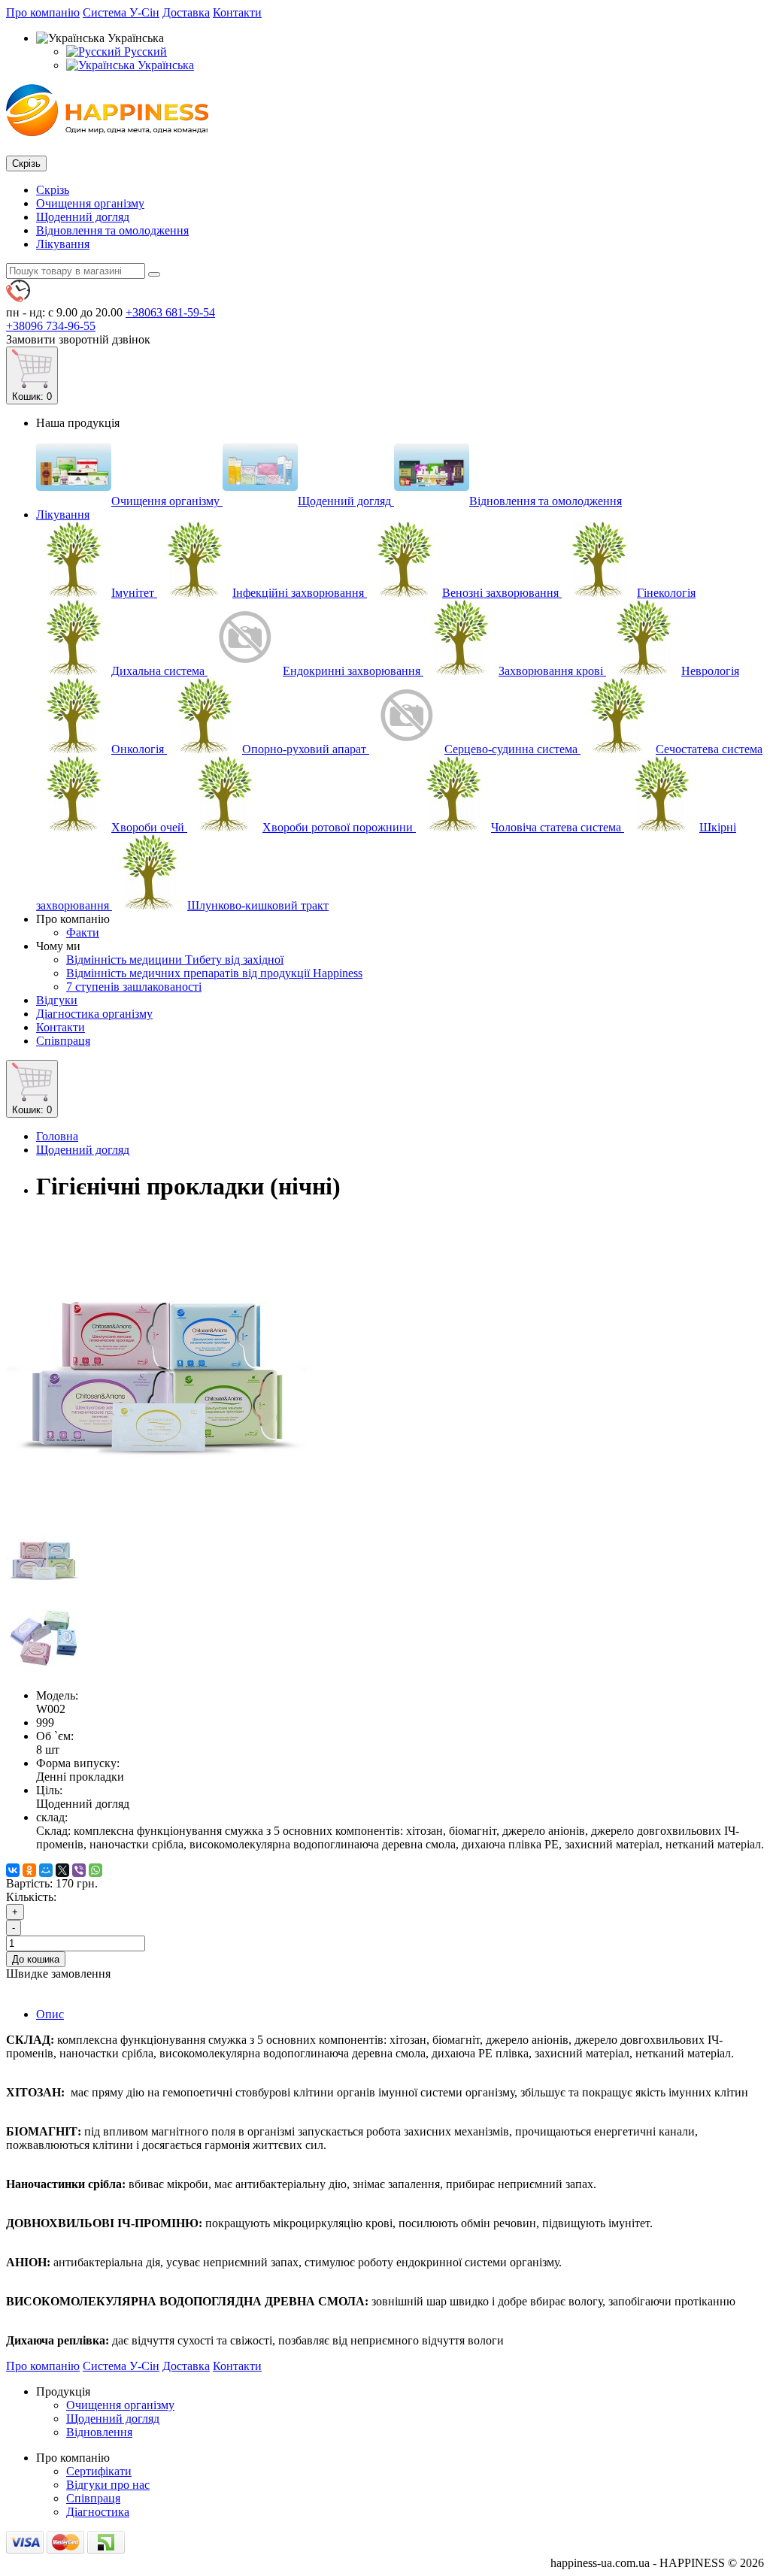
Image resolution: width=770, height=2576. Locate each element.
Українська (164, 65)
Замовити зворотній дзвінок (78, 339)
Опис (50, 2014)
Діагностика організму (94, 1014)
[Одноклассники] (29, 1870)
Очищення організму (90, 203)
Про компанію (43, 12)
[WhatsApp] (95, 1870)
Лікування (63, 244)
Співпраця (63, 1041)
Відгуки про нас (108, 2485)
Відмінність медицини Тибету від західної (175, 960)
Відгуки (57, 1000)
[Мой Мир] (46, 1870)
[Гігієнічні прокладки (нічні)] (156, 1514)
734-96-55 (51, 326)
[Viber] (79, 1870)
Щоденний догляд (83, 217)
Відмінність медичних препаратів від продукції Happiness (214, 973)
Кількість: (31, 1897)
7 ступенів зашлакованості (134, 987)
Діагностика (98, 2512)
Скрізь (53, 190)
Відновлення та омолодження (112, 230)
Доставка (186, 12)
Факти (83, 932)
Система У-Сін (121, 12)
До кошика (36, 1959)
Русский (144, 51)
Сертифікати (99, 2471)
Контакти (237, 12)
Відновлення (99, 2432)
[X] (62, 1870)
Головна (57, 1136)
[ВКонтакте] (13, 1870)
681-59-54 (170, 312)
